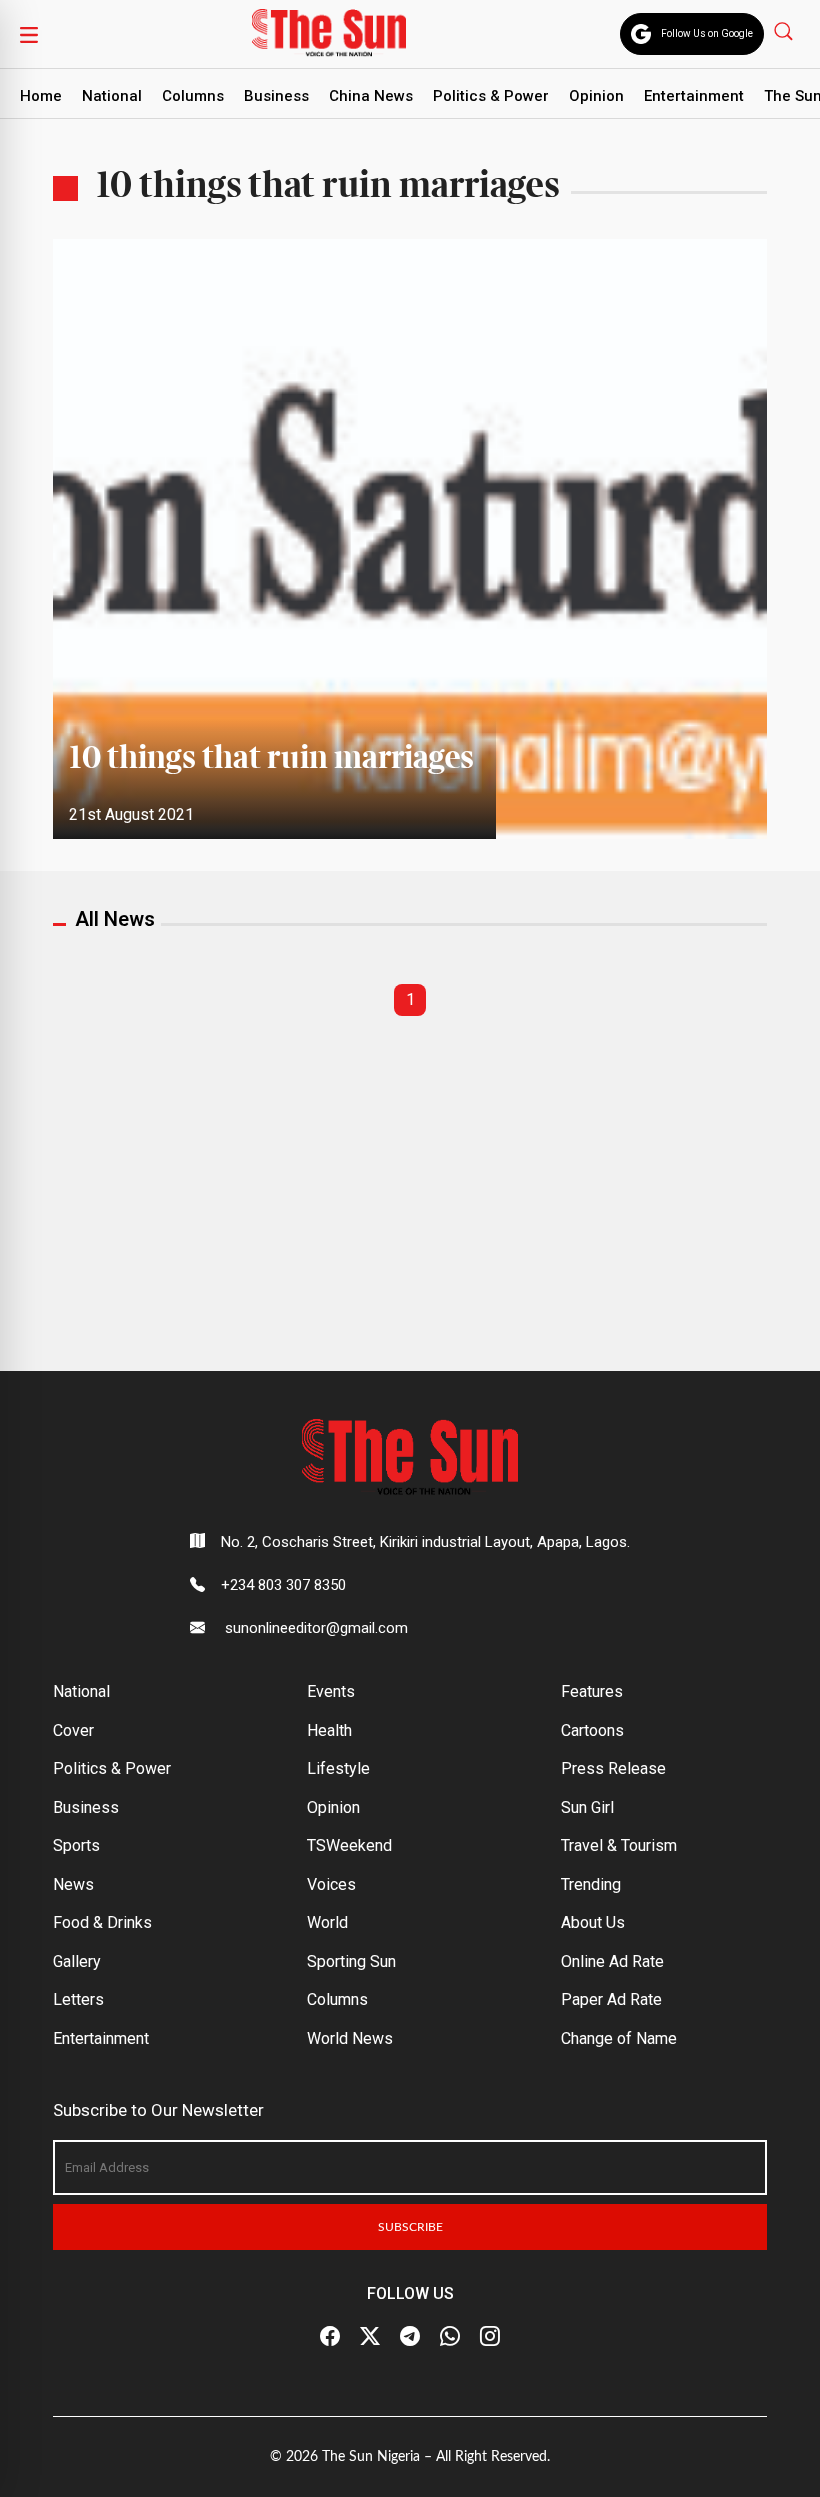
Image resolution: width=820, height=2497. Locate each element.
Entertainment (694, 96)
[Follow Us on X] (370, 2337)
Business (276, 96)
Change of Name (619, 2038)
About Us (593, 1922)
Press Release (613, 1768)
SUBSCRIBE (410, 2227)
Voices (331, 1884)
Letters (78, 1999)
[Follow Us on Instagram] (490, 2337)
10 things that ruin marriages (274, 759)
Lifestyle (338, 1768)
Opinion (596, 96)
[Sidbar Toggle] (29, 34)
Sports (76, 1845)
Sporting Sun (351, 1961)
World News (350, 2038)
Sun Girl (587, 1807)
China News (371, 96)
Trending (591, 1884)
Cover (73, 1730)
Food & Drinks (102, 1922)
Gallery (77, 1961)
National (112, 96)
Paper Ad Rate (611, 1999)
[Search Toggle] (785, 30)
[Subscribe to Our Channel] (410, 2337)
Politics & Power (491, 96)
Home (41, 96)
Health (329, 1730)
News (73, 1884)
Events (331, 1691)
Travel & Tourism (619, 1845)
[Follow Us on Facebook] (330, 2337)
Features (592, 1691)
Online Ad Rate (612, 1961)
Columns (193, 96)
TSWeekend (349, 1845)
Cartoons (592, 1730)
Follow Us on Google (707, 33)
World (327, 1922)
